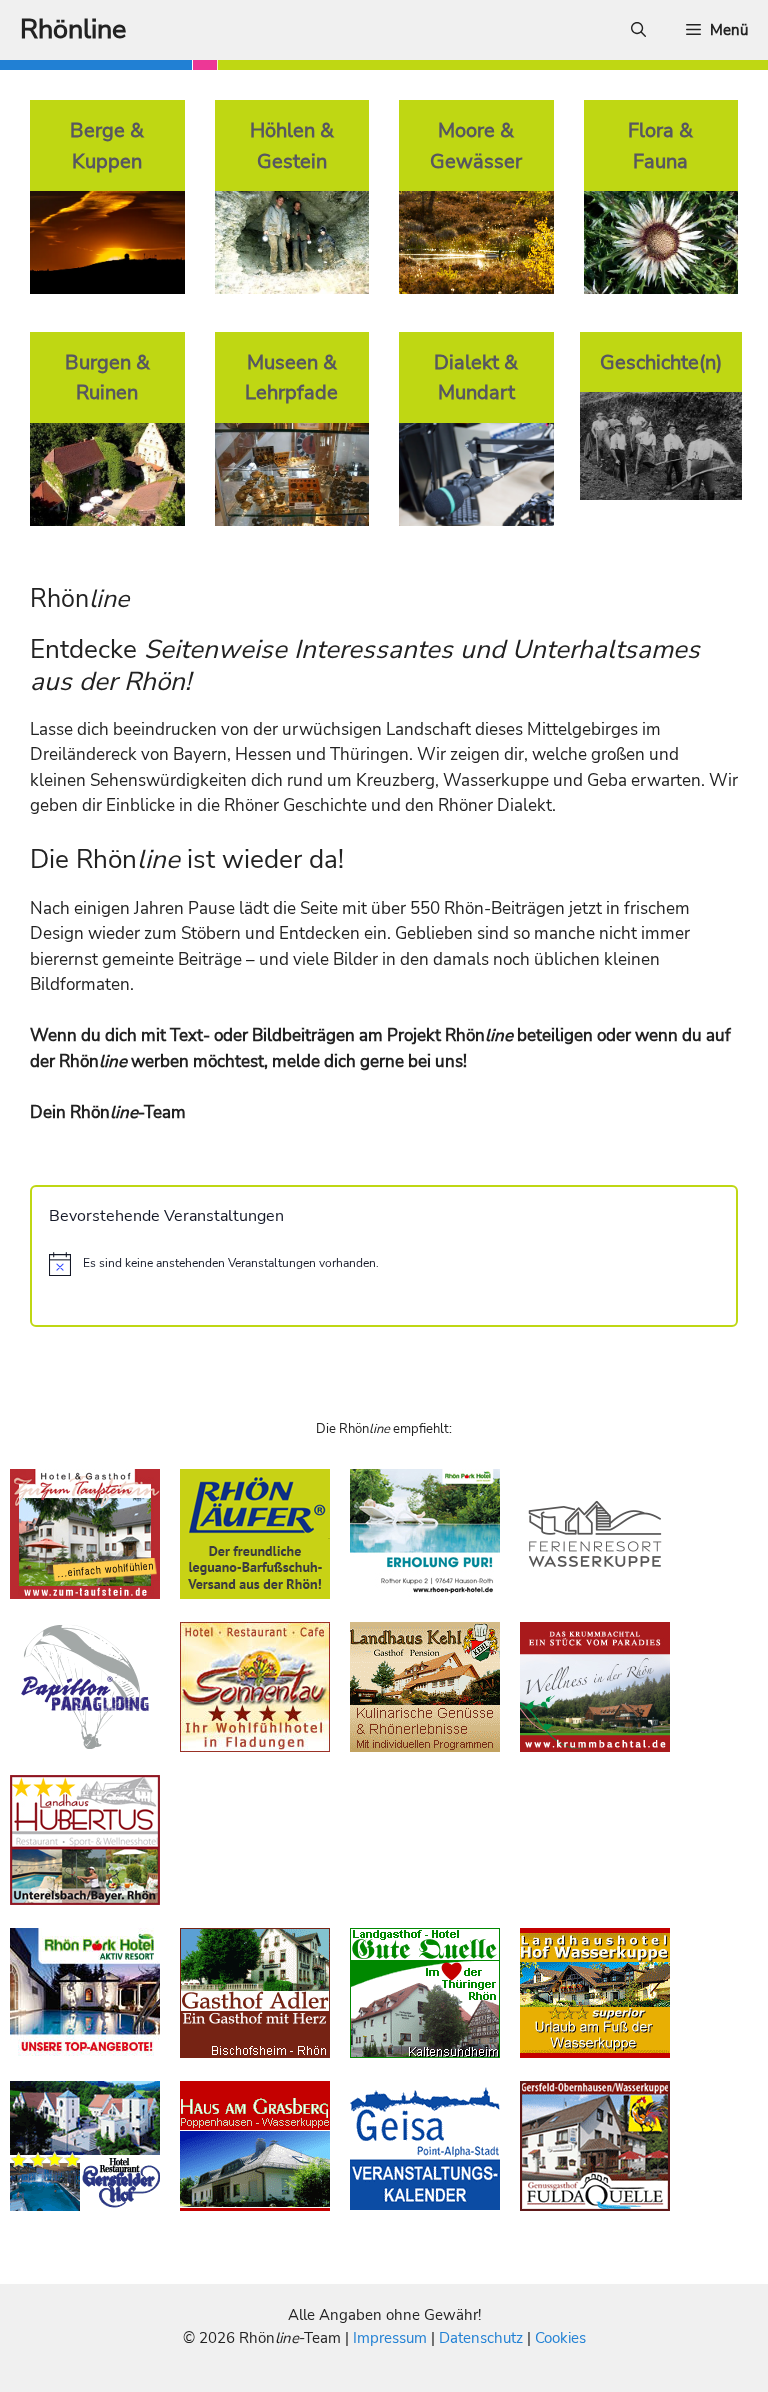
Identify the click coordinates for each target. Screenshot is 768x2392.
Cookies (560, 2338)
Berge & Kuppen (107, 145)
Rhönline (73, 29)
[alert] (384, 1264)
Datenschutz (481, 2338)
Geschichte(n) (661, 362)
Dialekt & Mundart (476, 377)
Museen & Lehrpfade (291, 377)
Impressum (392, 2338)
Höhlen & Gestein (292, 145)
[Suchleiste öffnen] (638, 30)
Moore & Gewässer (476, 145)
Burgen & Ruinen (107, 377)
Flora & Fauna (660, 145)
